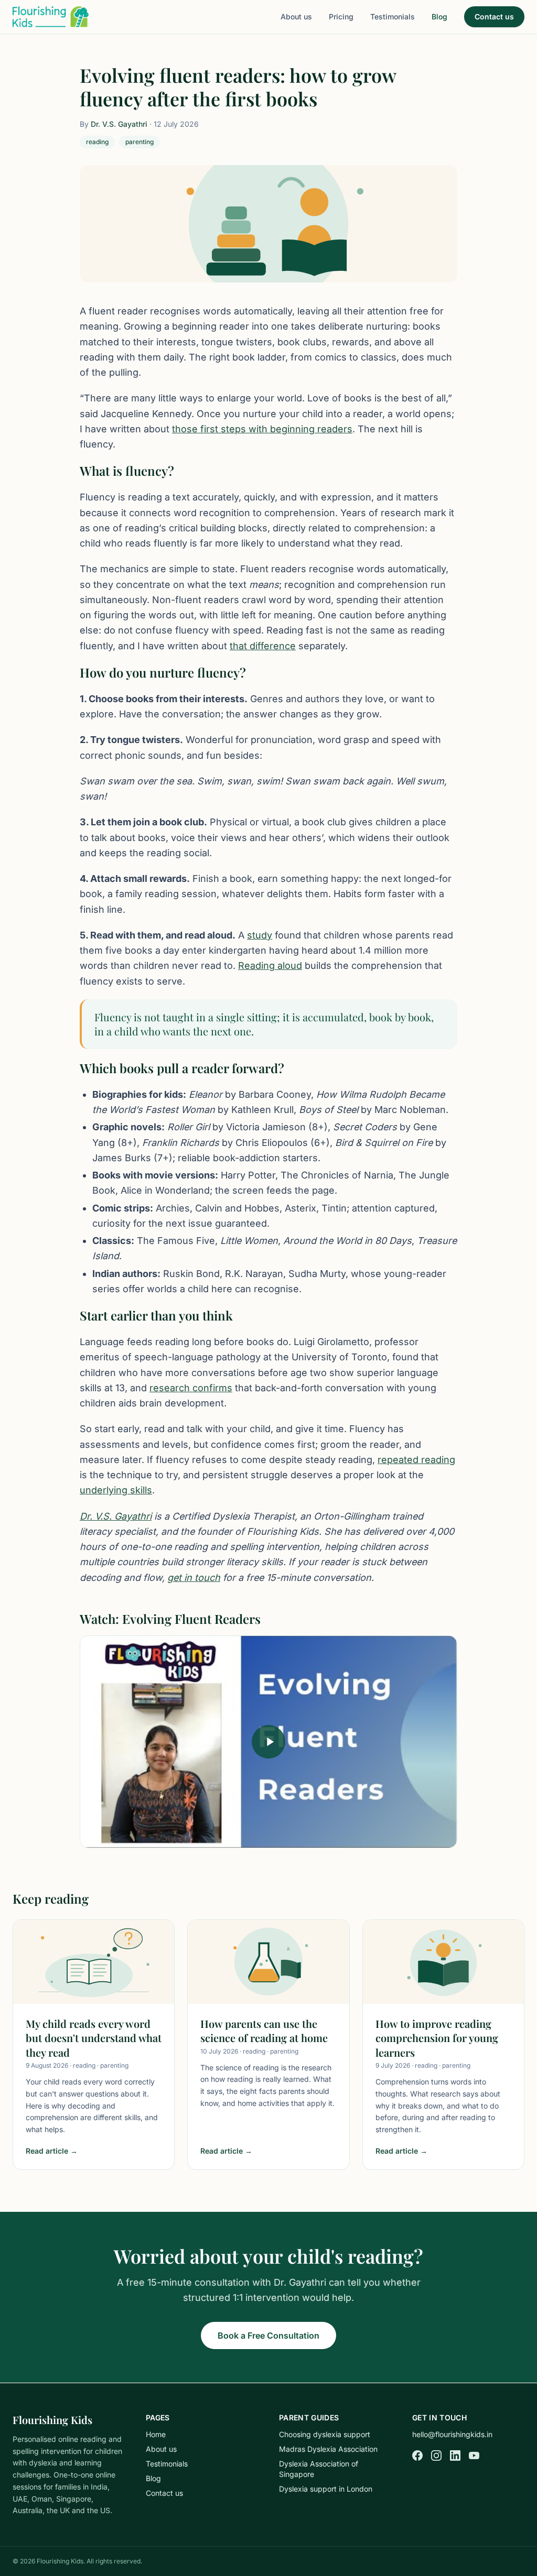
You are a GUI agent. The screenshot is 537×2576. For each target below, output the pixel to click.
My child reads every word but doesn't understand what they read (94, 2038)
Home (156, 2434)
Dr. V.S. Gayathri (119, 124)
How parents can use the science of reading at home (264, 2031)
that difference (263, 646)
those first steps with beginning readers (262, 429)
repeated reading (416, 1460)
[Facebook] (417, 2455)
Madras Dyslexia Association (328, 2449)
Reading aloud (270, 965)
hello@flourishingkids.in (452, 2434)
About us (296, 17)
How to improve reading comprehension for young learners (437, 2038)
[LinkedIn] (455, 2455)
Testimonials (393, 17)
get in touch (194, 1578)
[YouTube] (474, 2455)
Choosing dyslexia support (325, 2434)
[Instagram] (436, 2455)
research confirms (191, 1388)
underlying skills (116, 1490)
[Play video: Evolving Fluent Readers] (268, 1742)
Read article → (52, 2151)
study (260, 935)
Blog (439, 17)
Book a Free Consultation (268, 2335)
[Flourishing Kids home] (51, 17)
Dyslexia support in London (326, 2489)
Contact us (494, 17)
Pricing (341, 17)
